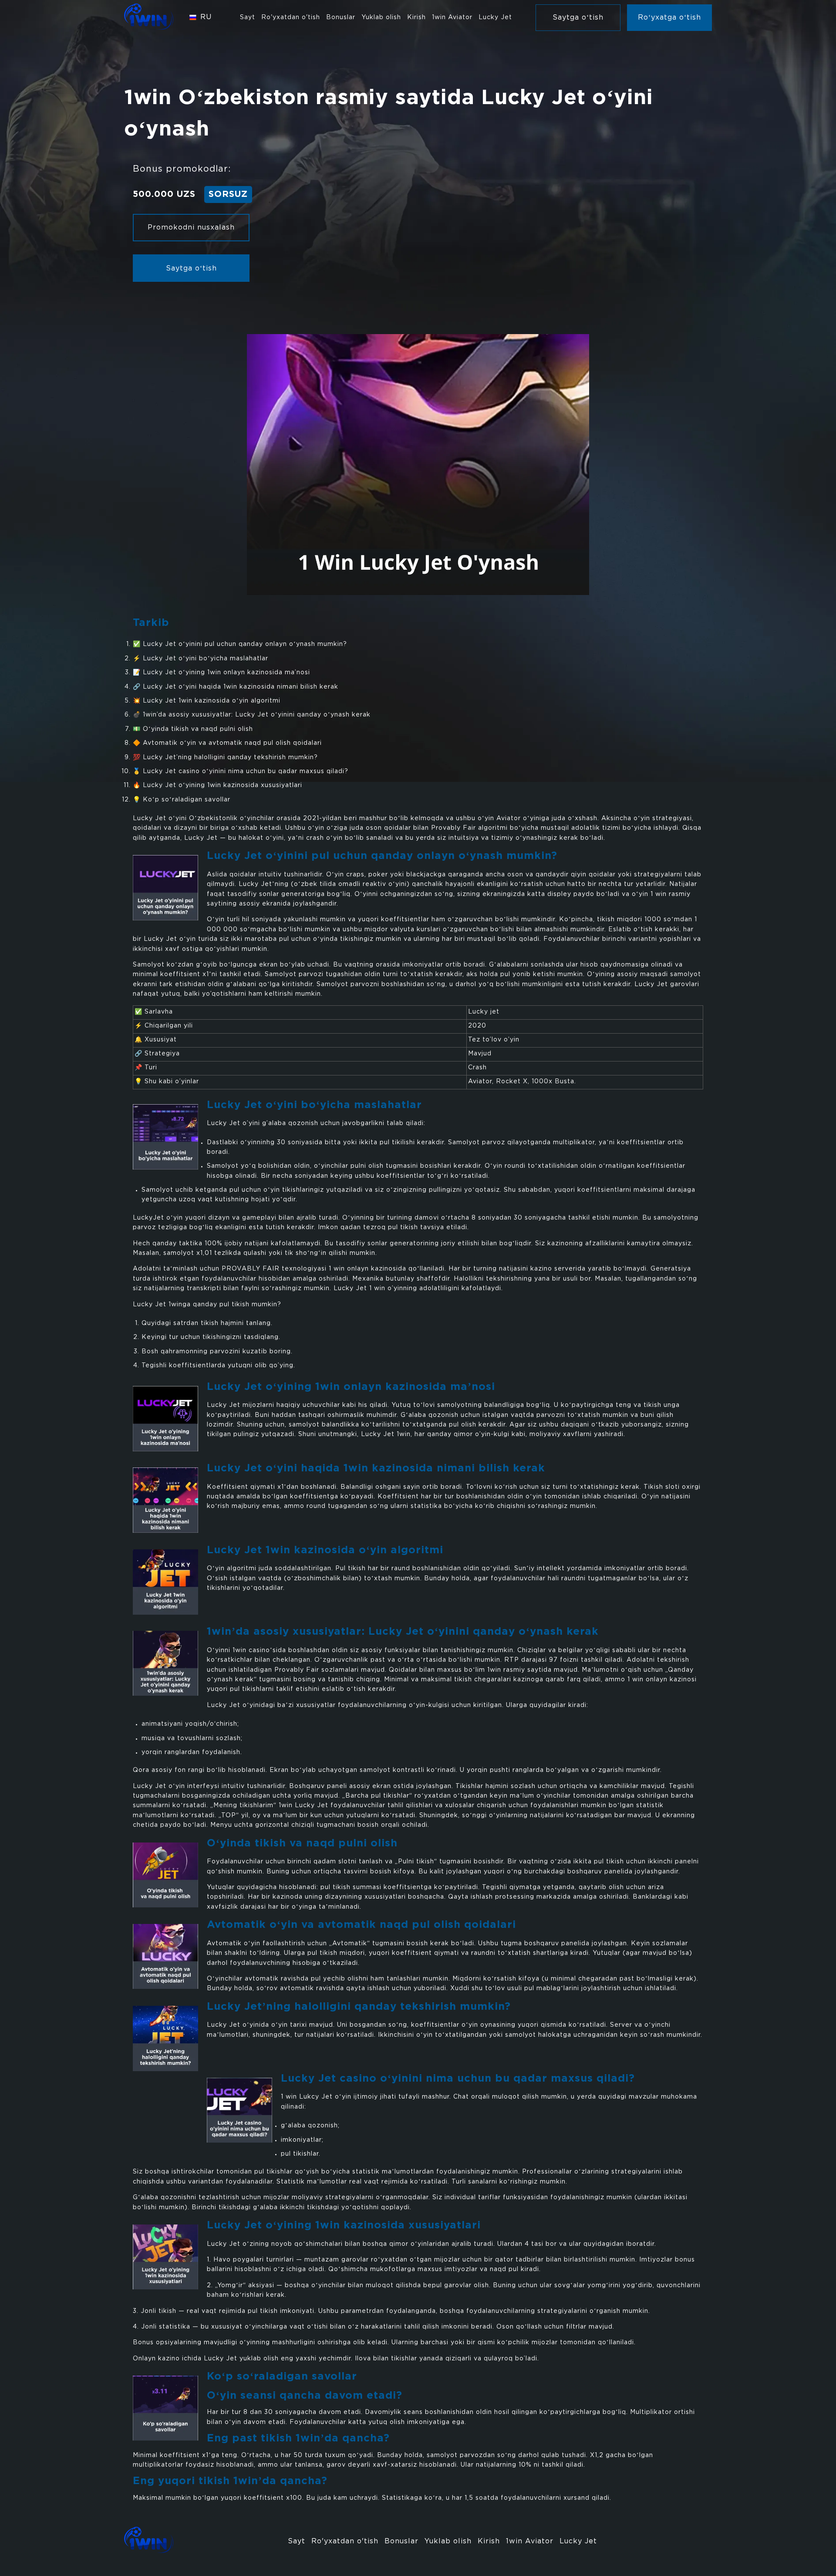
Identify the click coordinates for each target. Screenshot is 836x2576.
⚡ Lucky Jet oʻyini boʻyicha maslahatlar (201, 659)
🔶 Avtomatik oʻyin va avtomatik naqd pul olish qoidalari (227, 743)
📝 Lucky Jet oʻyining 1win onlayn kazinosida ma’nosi (221, 673)
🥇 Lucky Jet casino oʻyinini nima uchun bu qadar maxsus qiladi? (241, 771)
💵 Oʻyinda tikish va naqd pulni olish (193, 729)
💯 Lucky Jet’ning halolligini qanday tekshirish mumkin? (225, 757)
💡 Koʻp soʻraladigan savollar (182, 800)
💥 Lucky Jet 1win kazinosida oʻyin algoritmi (207, 701)
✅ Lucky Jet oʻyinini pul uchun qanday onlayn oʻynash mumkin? (240, 644)
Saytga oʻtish (191, 269)
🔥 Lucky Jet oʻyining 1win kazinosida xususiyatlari (217, 785)
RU (206, 17)
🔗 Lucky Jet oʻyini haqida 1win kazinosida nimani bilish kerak (236, 687)
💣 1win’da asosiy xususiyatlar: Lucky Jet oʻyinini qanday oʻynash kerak (252, 715)
